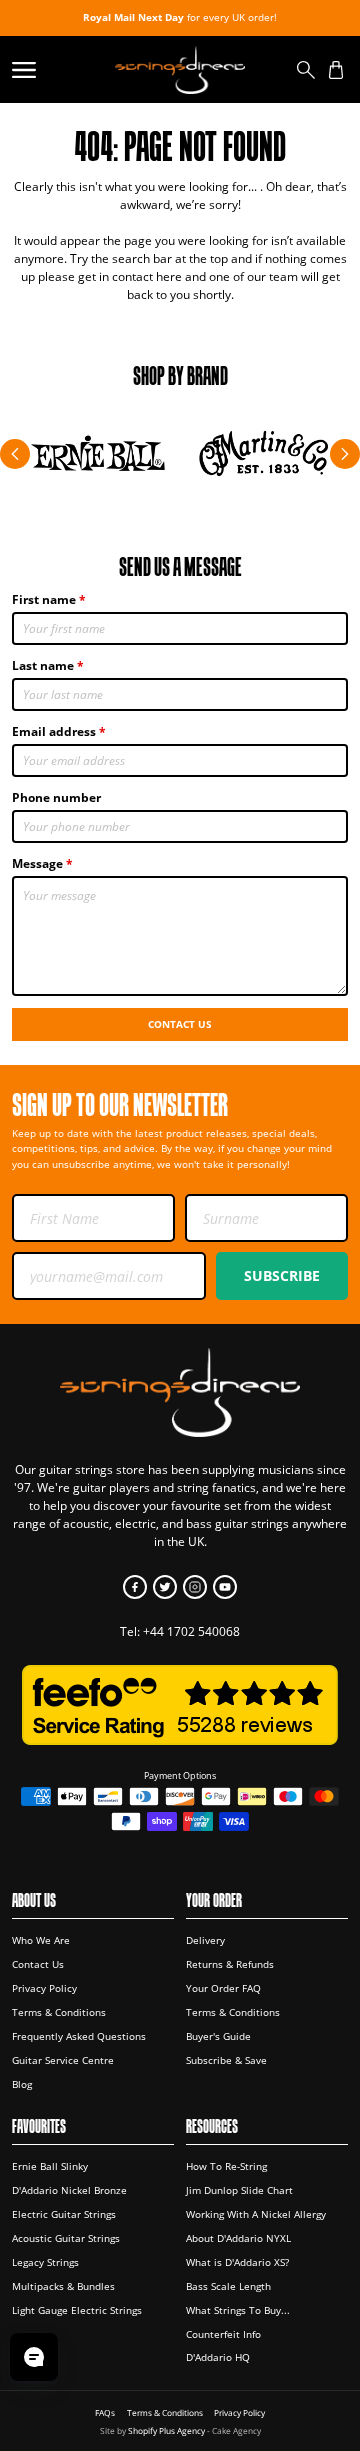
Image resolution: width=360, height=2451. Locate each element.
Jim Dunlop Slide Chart (239, 2190)
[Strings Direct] (179, 69)
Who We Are (41, 1940)
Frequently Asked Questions (79, 2036)
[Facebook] (135, 1587)
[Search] (306, 70)
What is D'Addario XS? (237, 2262)
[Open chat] (34, 2357)
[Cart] (336, 70)
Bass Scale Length (228, 2286)
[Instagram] (195, 1587)
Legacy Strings (45, 2262)
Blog (22, 2084)
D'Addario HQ (218, 2357)
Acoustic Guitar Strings (66, 2238)
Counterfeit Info (223, 2334)
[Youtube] (225, 1587)
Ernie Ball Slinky (50, 2166)
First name (44, 599)
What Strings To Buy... (238, 2310)
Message (37, 863)
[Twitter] (165, 1587)
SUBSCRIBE (282, 1275)
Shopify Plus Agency (166, 2430)
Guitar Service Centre (63, 2060)
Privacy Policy (44, 1988)
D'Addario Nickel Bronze (69, 2190)
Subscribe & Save (226, 2060)
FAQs (105, 2412)
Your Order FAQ (223, 1988)
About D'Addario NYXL (238, 2238)
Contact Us (180, 1024)
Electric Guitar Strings (64, 2214)
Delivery (205, 1940)
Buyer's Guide (218, 2036)
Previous (15, 454)
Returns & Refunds (230, 1964)
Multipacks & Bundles (63, 2286)
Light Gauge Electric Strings (77, 2310)
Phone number (56, 797)
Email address (54, 731)
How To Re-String (226, 2166)
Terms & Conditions (59, 2012)
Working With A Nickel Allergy (256, 2214)
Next (345, 454)
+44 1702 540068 (191, 1631)
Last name (43, 665)
